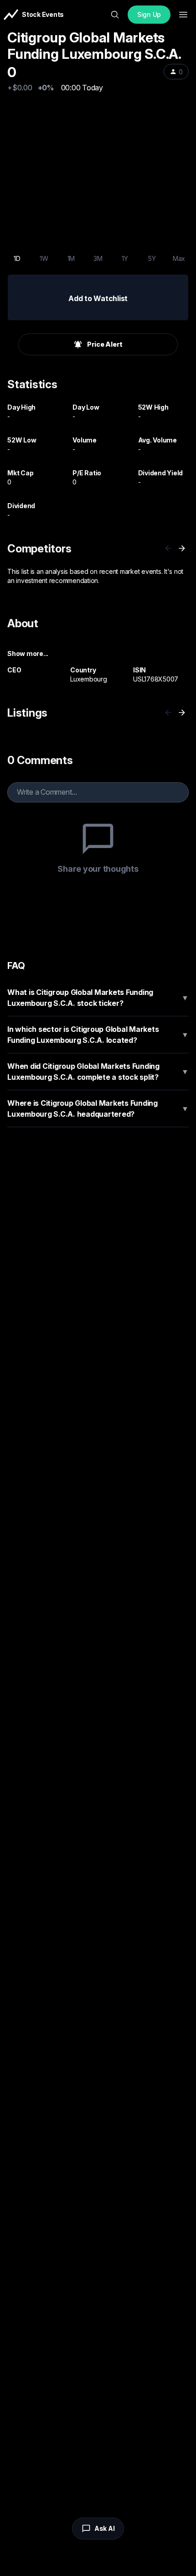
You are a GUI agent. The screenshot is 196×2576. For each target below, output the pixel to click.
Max (179, 258)
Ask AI (105, 2528)
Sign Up (149, 14)
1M (71, 258)
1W (44, 258)
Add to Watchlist (98, 298)
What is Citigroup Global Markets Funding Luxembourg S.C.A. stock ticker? (98, 998)
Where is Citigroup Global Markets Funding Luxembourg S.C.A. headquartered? (98, 1108)
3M (98, 258)
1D (17, 258)
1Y (125, 258)
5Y (152, 258)
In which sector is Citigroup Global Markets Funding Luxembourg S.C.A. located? (98, 1035)
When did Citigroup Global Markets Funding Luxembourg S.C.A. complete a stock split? (98, 1072)
